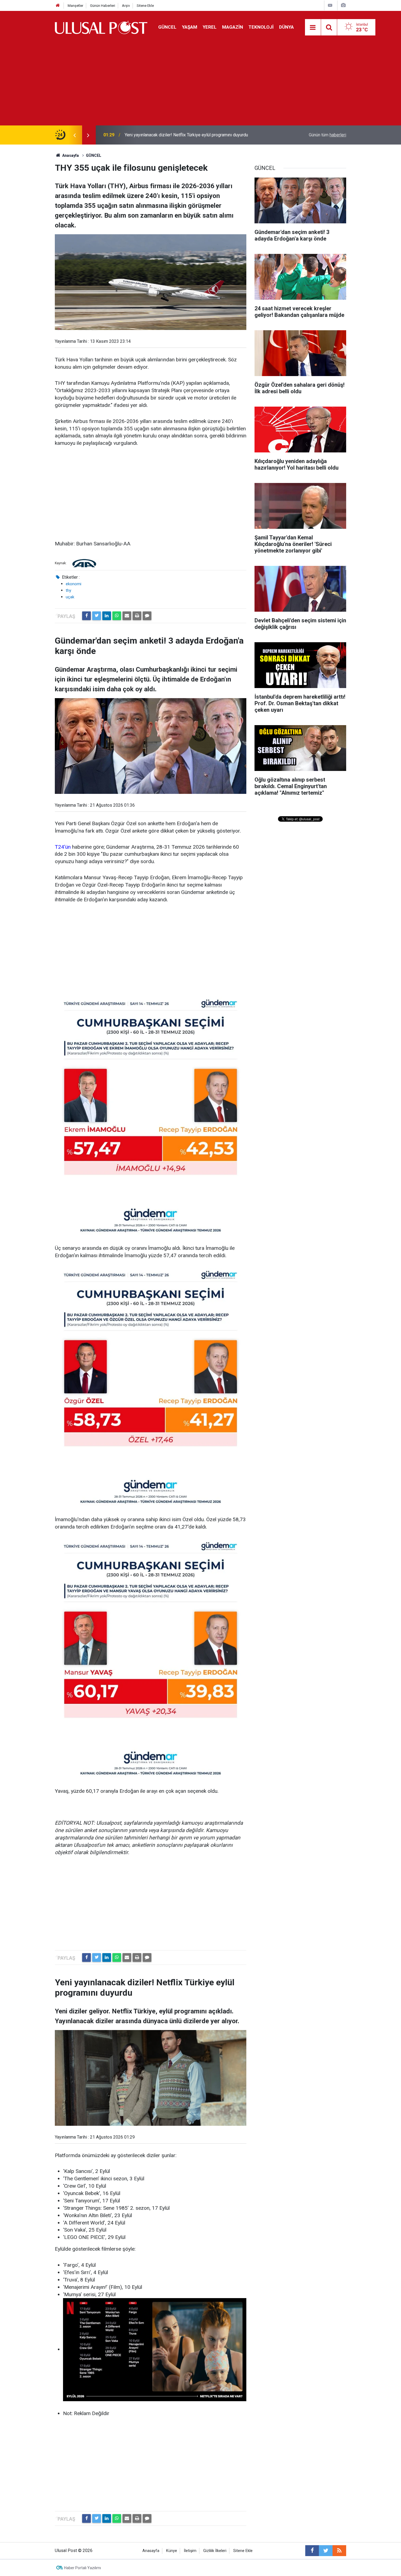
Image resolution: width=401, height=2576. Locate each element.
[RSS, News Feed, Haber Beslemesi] (339, 2551)
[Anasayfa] (58, 6)
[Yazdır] (137, 616)
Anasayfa (151, 2551)
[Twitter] (97, 616)
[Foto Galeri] (343, 5)
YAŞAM (190, 27)
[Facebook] (86, 616)
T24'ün (63, 847)
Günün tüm (327, 135)
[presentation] (74, 135)
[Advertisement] (200, 85)
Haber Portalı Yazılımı (83, 2568)
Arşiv (126, 6)
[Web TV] (330, 5)
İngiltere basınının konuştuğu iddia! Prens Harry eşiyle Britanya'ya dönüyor (194, 135)
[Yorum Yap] (147, 616)
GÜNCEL (167, 27)
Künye (172, 2551)
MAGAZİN (233, 27)
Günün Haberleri (103, 6)
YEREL (210, 27)
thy (68, 590)
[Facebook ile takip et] (312, 2551)
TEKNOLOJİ (261, 27)
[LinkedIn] (107, 616)
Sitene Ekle (145, 6)
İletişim (190, 2551)
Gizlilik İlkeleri (215, 2551)
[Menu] (313, 28)
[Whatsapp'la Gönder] (117, 616)
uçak (70, 597)
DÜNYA (286, 27)
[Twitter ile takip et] (326, 2551)
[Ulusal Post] (101, 27)
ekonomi (74, 584)
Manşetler (75, 6)
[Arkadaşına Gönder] (127, 616)
